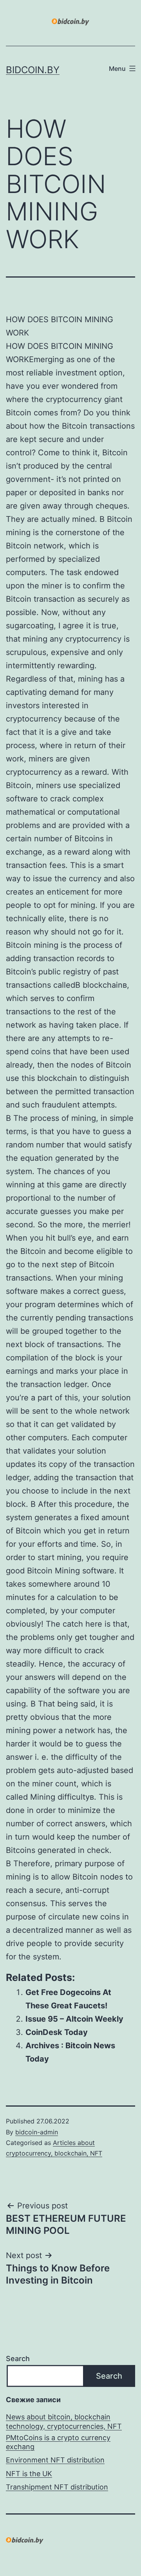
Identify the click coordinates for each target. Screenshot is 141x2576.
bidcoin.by (33, 70)
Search (18, 2359)
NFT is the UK (29, 2474)
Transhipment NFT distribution (57, 2487)
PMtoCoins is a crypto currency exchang (58, 2442)
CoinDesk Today (57, 2032)
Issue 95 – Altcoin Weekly (74, 2019)
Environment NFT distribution (55, 2460)
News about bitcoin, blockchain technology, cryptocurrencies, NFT (64, 2421)
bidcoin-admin (37, 2132)
